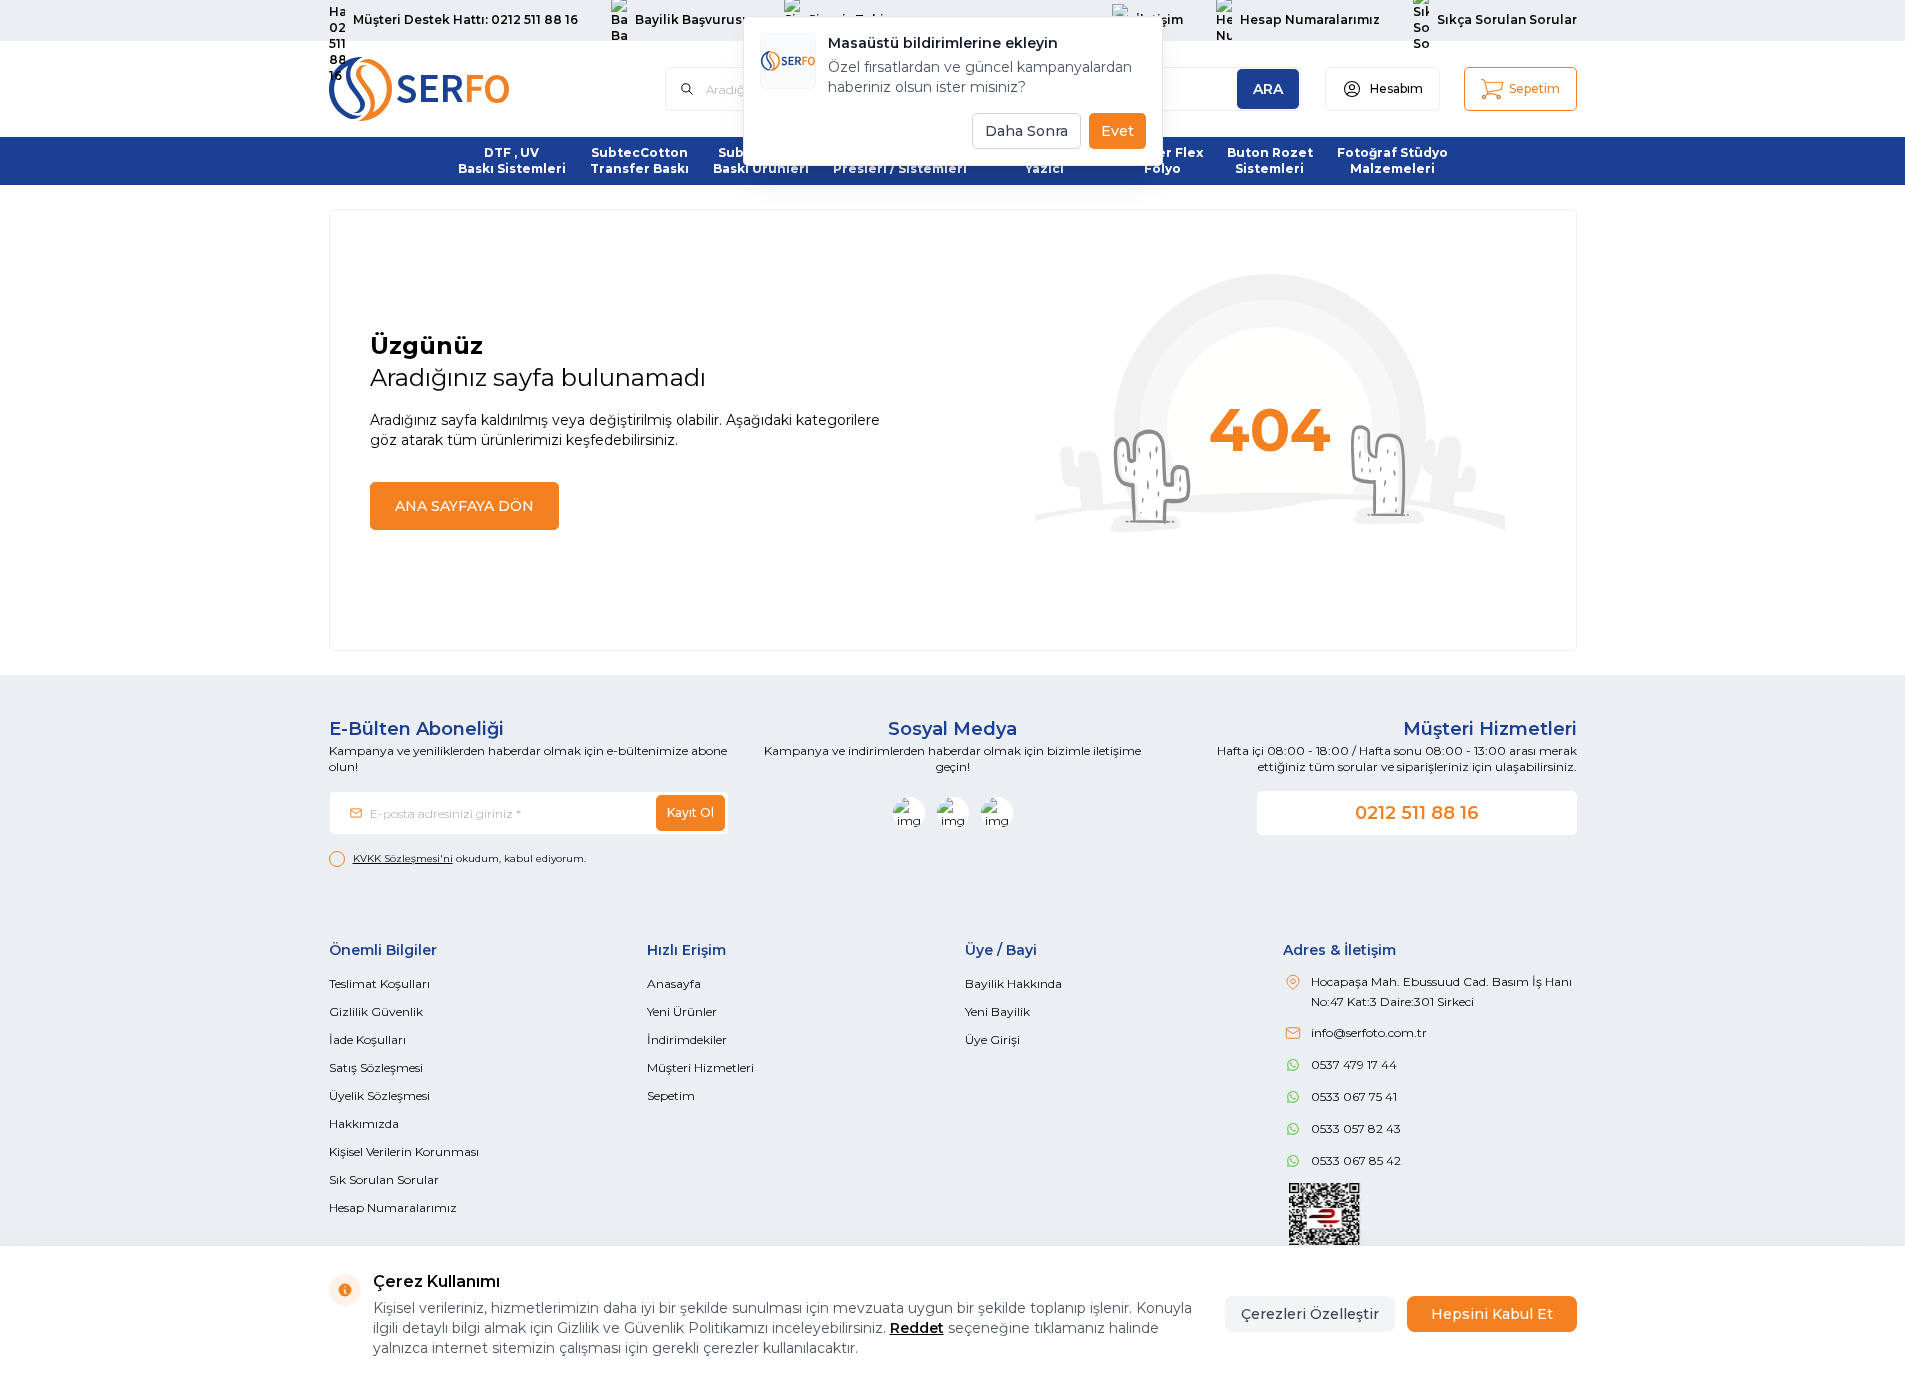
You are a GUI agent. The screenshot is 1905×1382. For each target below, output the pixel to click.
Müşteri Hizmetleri (700, 1067)
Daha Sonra (1026, 131)
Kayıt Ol (690, 812)
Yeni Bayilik (997, 1011)
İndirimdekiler (687, 1039)
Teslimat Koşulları (379, 983)
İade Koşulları (367, 1039)
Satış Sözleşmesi (376, 1067)
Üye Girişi (992, 1039)
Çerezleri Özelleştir (1310, 1314)
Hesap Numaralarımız (393, 1207)
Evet (1117, 131)
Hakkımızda (364, 1123)
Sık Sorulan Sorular (384, 1179)
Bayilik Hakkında (1013, 983)
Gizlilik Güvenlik (376, 1011)
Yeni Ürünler (682, 1011)
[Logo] (449, 89)
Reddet (917, 1328)
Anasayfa (674, 983)
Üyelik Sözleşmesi (379, 1095)
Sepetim (671, 1095)
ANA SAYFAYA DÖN (464, 506)
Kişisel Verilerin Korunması (404, 1151)
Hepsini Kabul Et (1492, 1314)
